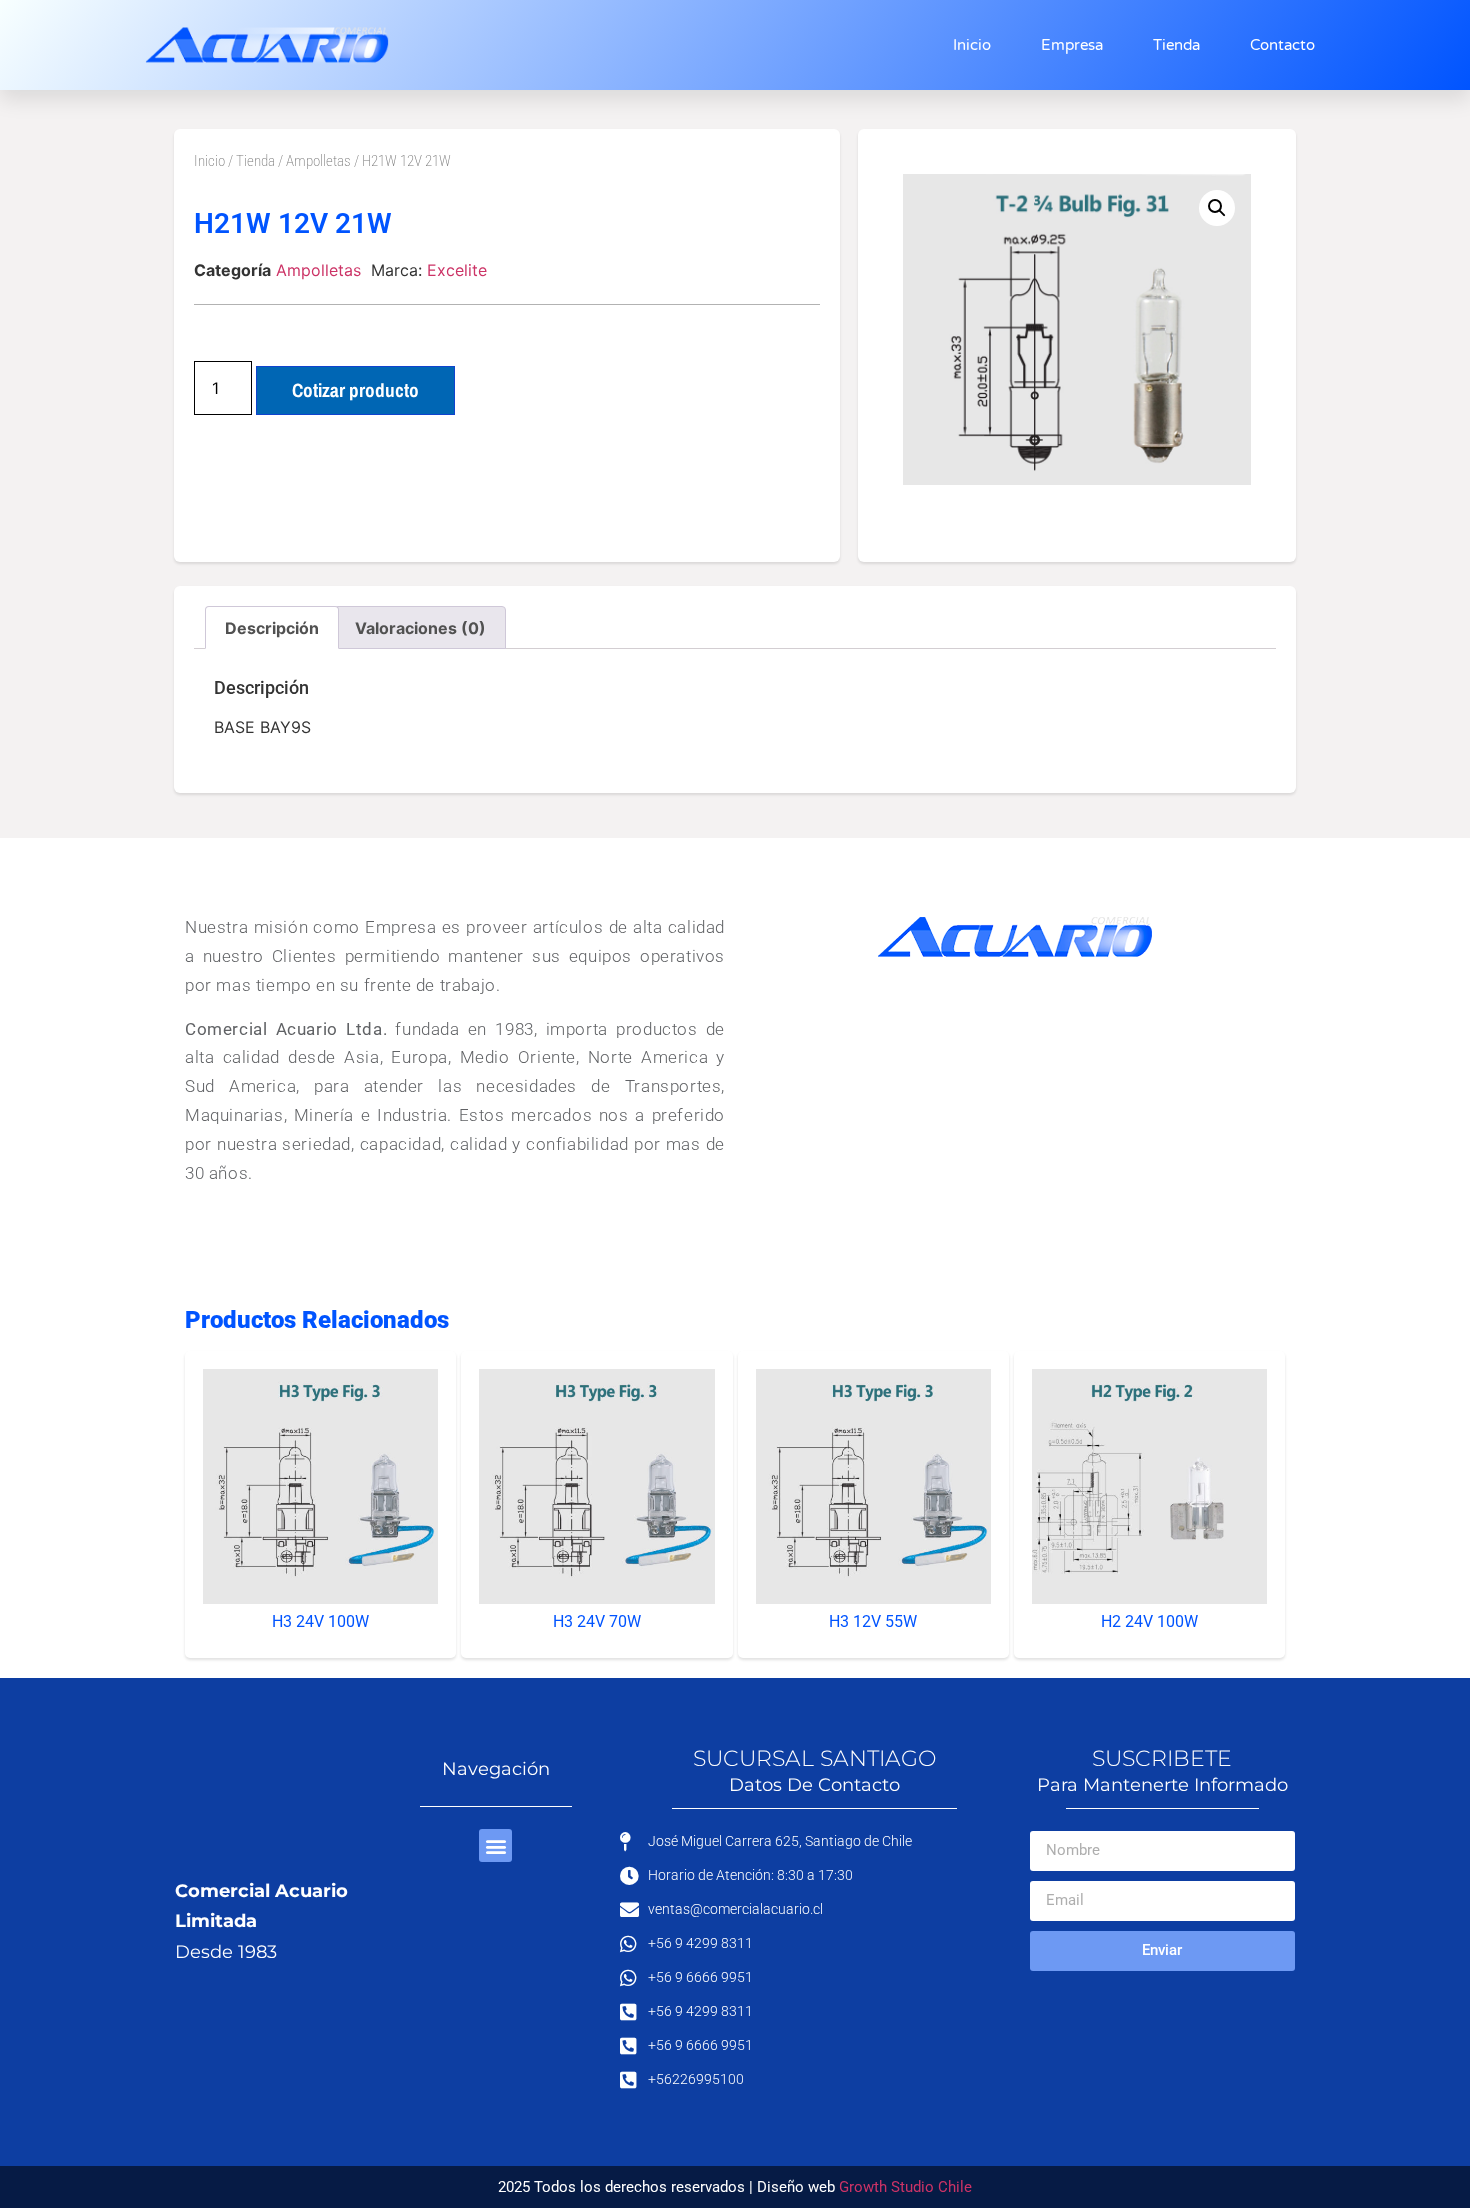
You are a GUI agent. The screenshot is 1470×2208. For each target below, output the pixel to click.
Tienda (1176, 45)
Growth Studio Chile (905, 2187)
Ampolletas (318, 161)
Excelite (457, 270)
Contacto (1282, 45)
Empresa (1072, 45)
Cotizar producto (355, 390)
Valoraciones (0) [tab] (420, 628)
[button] (1217, 208)
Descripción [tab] (272, 628)
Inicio (972, 45)
